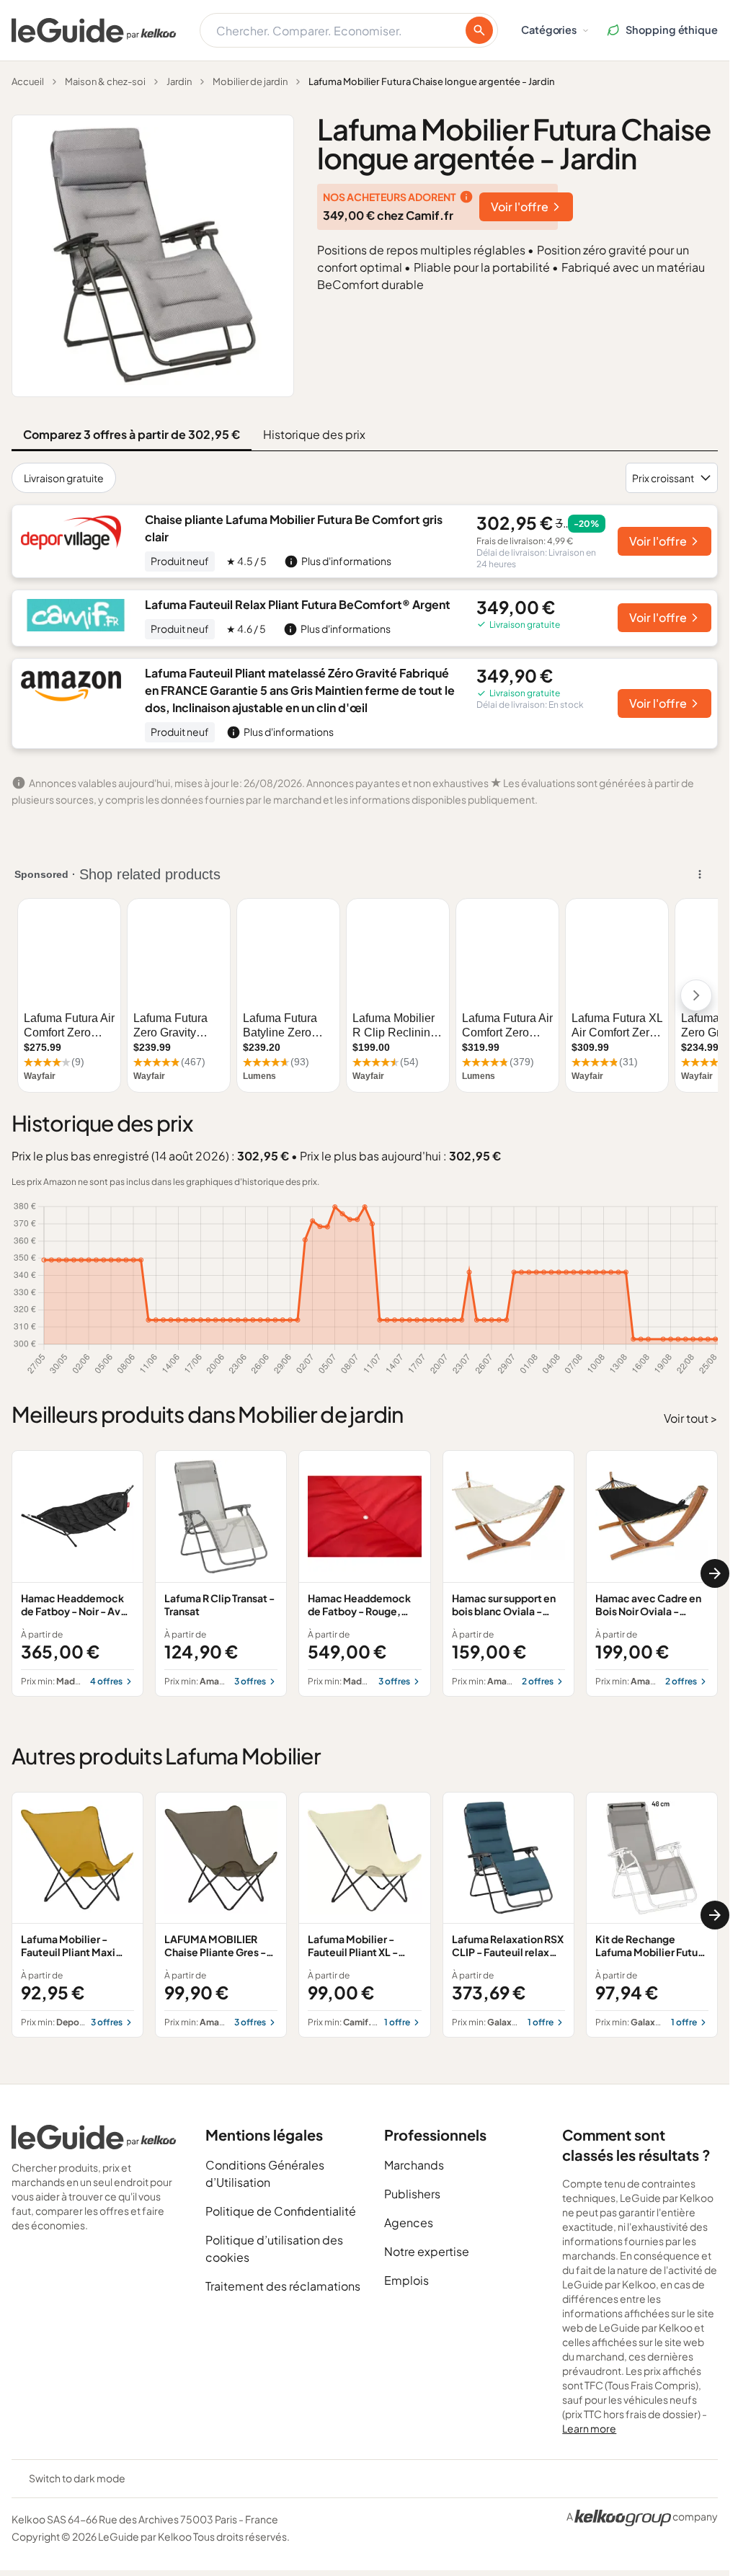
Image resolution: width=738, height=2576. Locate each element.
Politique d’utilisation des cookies (274, 2248)
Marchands (414, 2165)
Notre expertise (427, 2251)
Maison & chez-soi (105, 81)
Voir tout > (691, 1418)
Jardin (179, 81)
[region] (365, 1573)
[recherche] (479, 30)
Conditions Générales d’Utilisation (265, 2173)
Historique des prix (314, 434)
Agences (409, 2222)
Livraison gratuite (64, 478)
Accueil (28, 81)
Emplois (406, 2280)
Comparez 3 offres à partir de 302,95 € (132, 434)
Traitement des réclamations (283, 2286)
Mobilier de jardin (250, 81)
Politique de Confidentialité (281, 2211)
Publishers (412, 2194)
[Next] (715, 1573)
